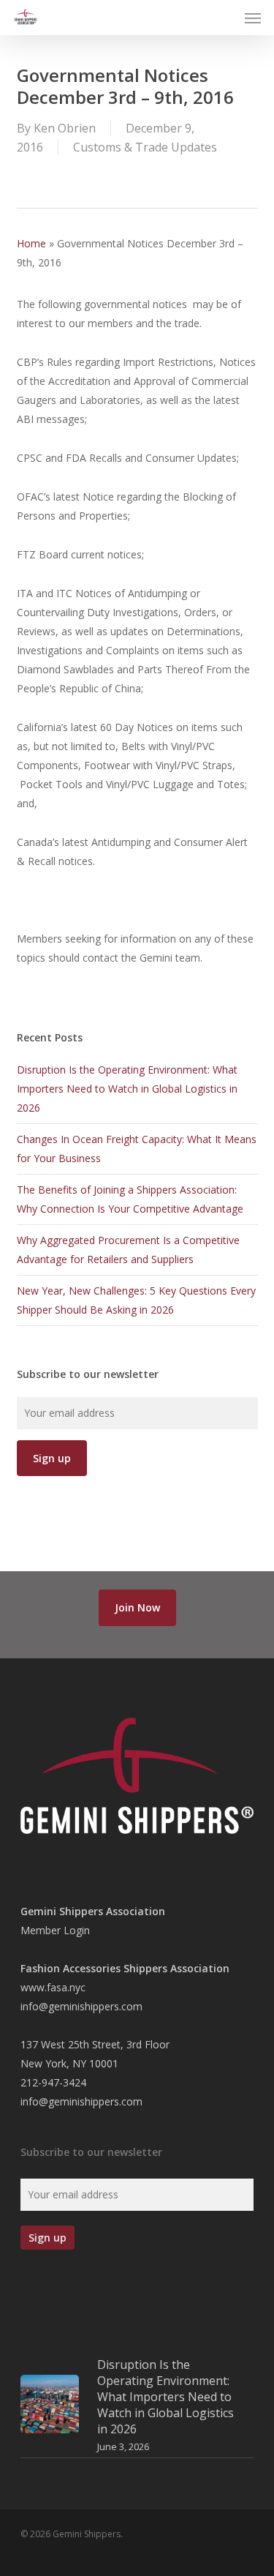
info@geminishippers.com (81, 2006)
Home (31, 243)
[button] (253, 18)
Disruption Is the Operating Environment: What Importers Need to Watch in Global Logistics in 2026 (127, 1089)
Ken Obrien (65, 128)
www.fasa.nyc (53, 1987)
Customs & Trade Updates (145, 147)
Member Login (55, 1930)
